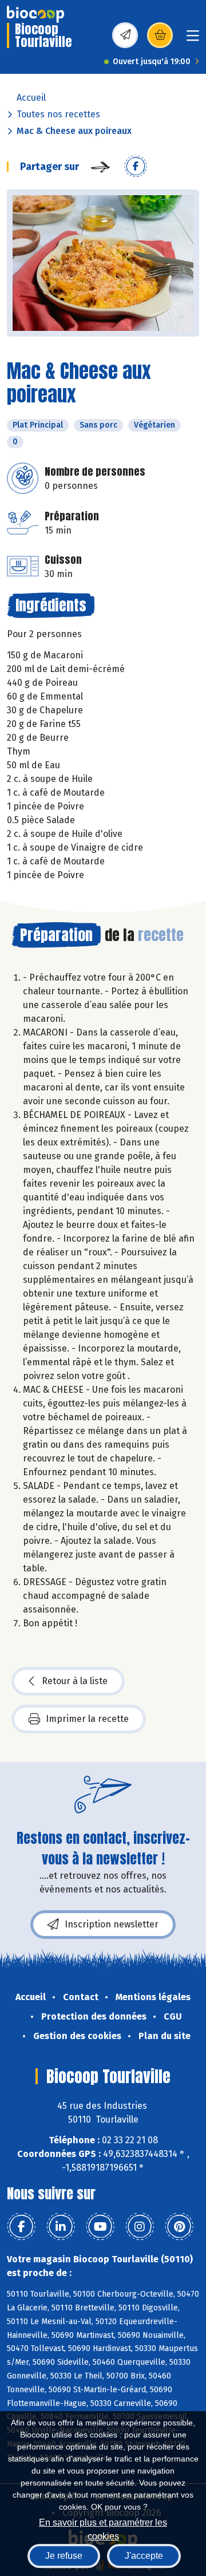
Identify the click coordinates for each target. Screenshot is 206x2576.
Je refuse (64, 2556)
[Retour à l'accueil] (35, 14)
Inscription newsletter (112, 1924)
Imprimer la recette (87, 1719)
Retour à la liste (75, 1681)
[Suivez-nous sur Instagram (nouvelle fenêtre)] (140, 2227)
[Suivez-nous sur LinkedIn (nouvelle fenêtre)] (61, 2227)
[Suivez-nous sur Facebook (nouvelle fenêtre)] (21, 2227)
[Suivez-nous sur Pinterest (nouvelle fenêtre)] (179, 2227)
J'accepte (144, 2556)
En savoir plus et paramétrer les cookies (103, 2528)
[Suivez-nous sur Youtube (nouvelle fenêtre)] (100, 2227)
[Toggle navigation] (193, 39)
